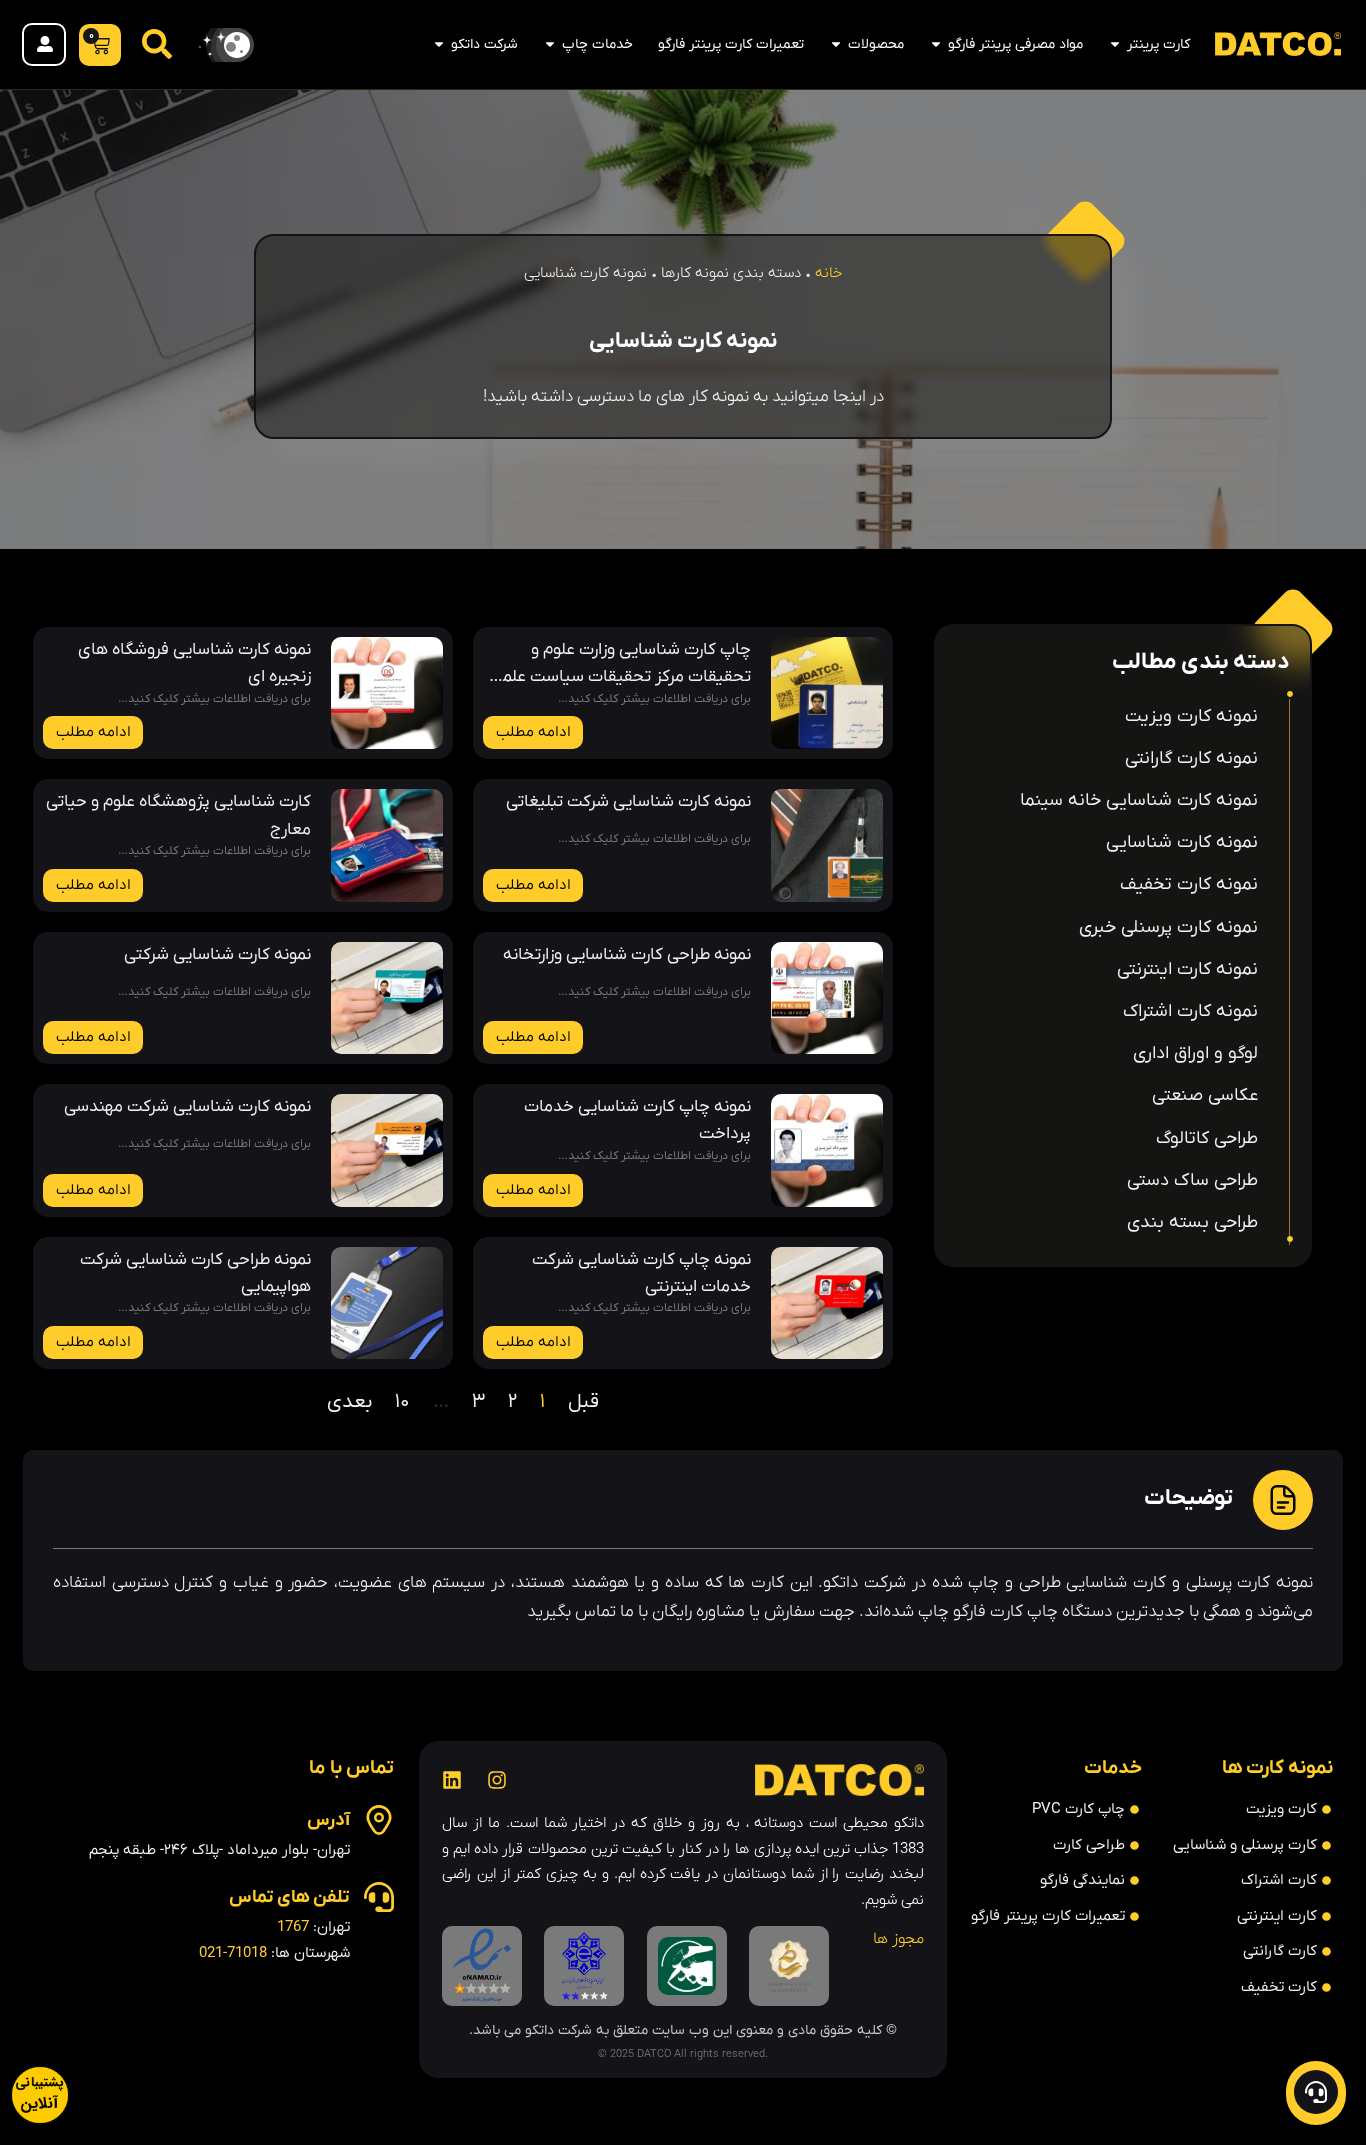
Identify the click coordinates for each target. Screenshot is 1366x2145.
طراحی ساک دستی (1192, 1180)
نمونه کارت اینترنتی (1187, 969)
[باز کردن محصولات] (836, 45)
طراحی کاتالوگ (1207, 1138)
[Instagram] (497, 1780)
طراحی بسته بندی (1192, 1222)
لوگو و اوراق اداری (1195, 1053)
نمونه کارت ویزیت (1191, 716)
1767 (293, 1927)
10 (402, 1402)
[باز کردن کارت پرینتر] (1115, 45)
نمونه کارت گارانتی (1191, 758)
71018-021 (233, 1953)
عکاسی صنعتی (1205, 1095)
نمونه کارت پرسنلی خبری (1168, 927)
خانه (828, 273)
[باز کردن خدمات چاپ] (550, 45)
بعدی (349, 1402)
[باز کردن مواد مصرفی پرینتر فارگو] (936, 45)
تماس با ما (351, 1768)
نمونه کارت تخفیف (1189, 884)
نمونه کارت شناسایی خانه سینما (1139, 800)
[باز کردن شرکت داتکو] (439, 45)
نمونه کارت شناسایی (1182, 842)
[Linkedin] (452, 1780)
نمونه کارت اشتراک (1190, 1011)
